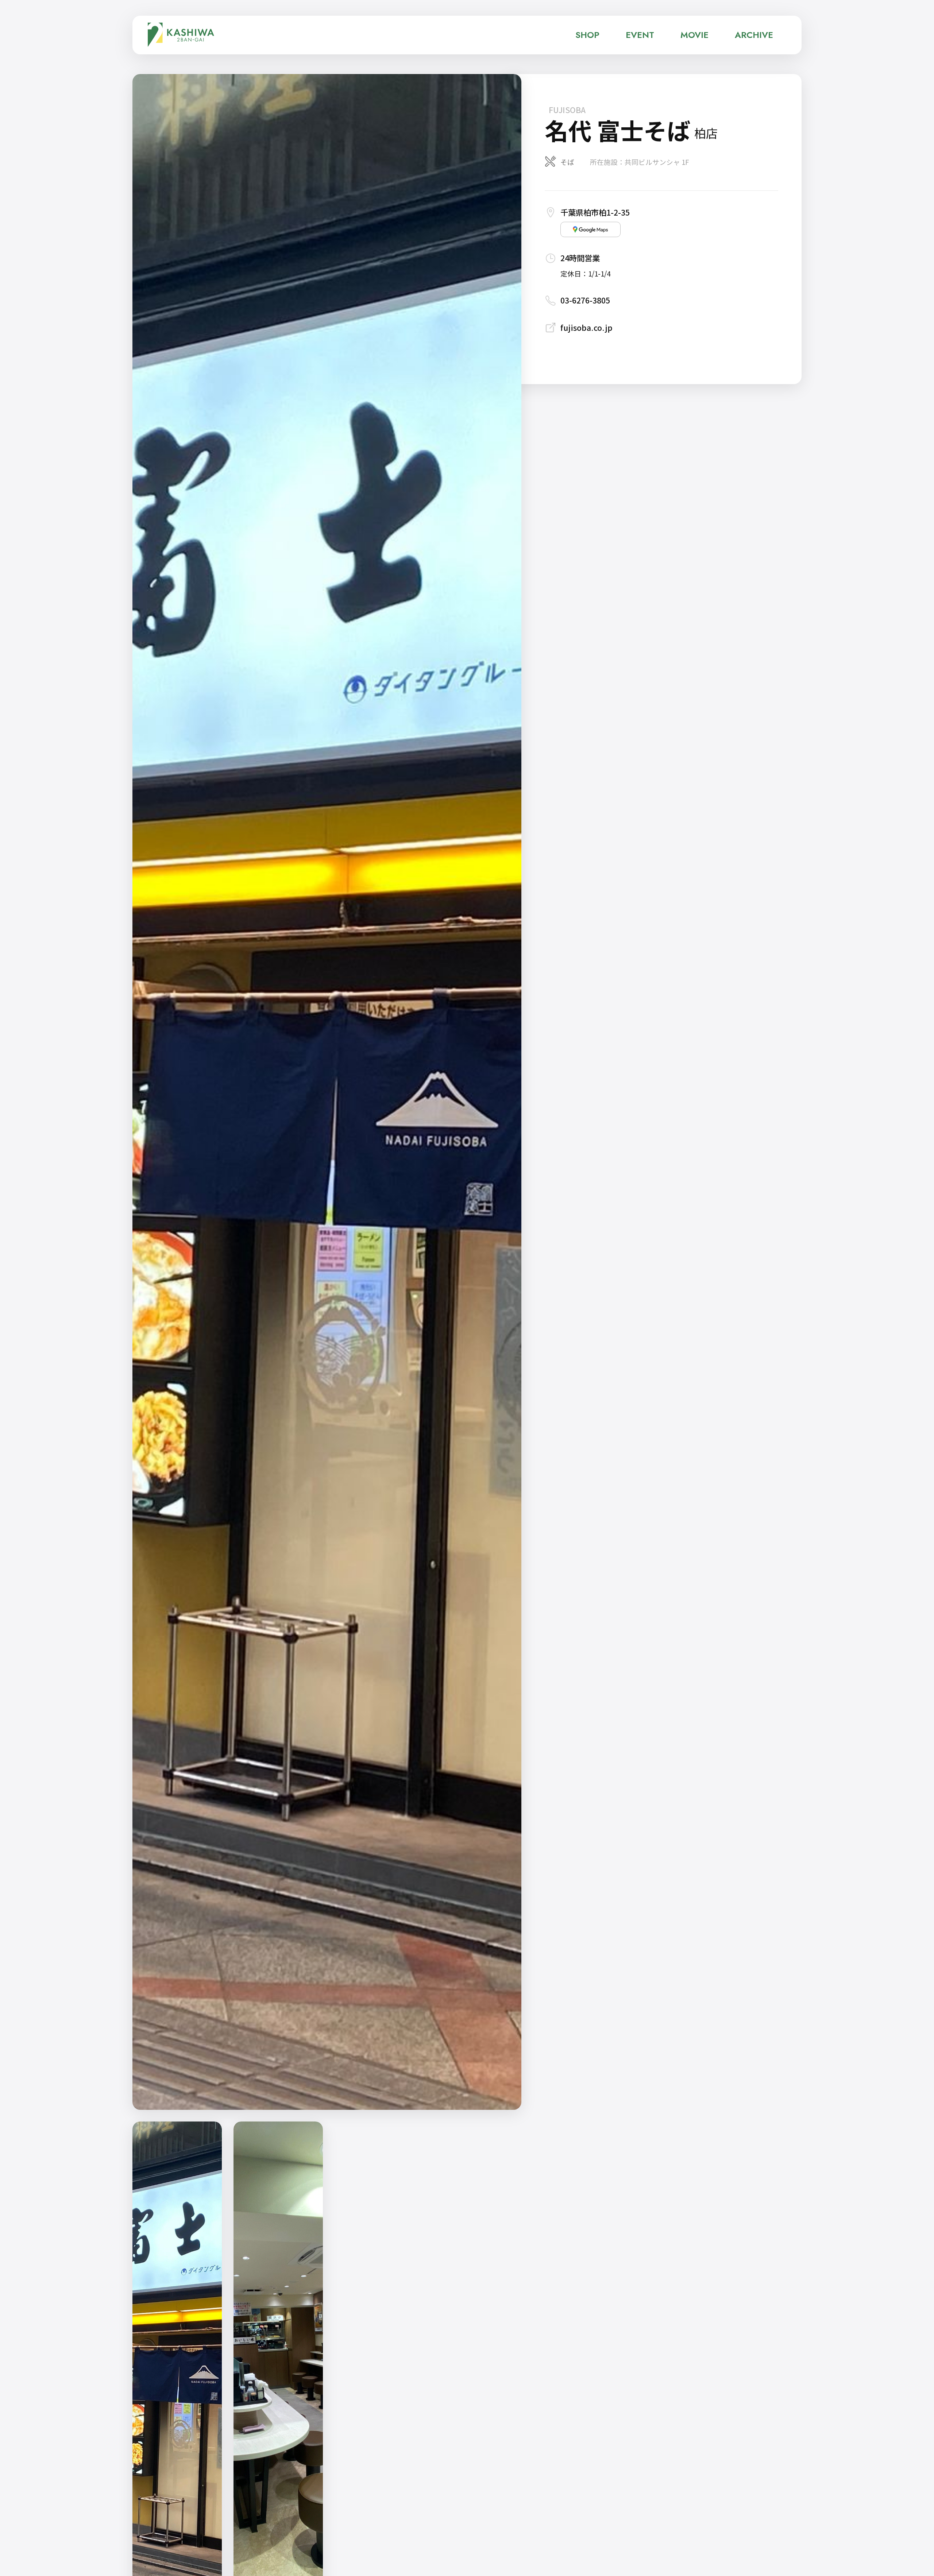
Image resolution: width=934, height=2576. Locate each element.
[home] (181, 35)
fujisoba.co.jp (586, 327)
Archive (754, 35)
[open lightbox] (327, 1092)
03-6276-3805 (585, 300)
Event (640, 35)
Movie (694, 35)
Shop (587, 35)
